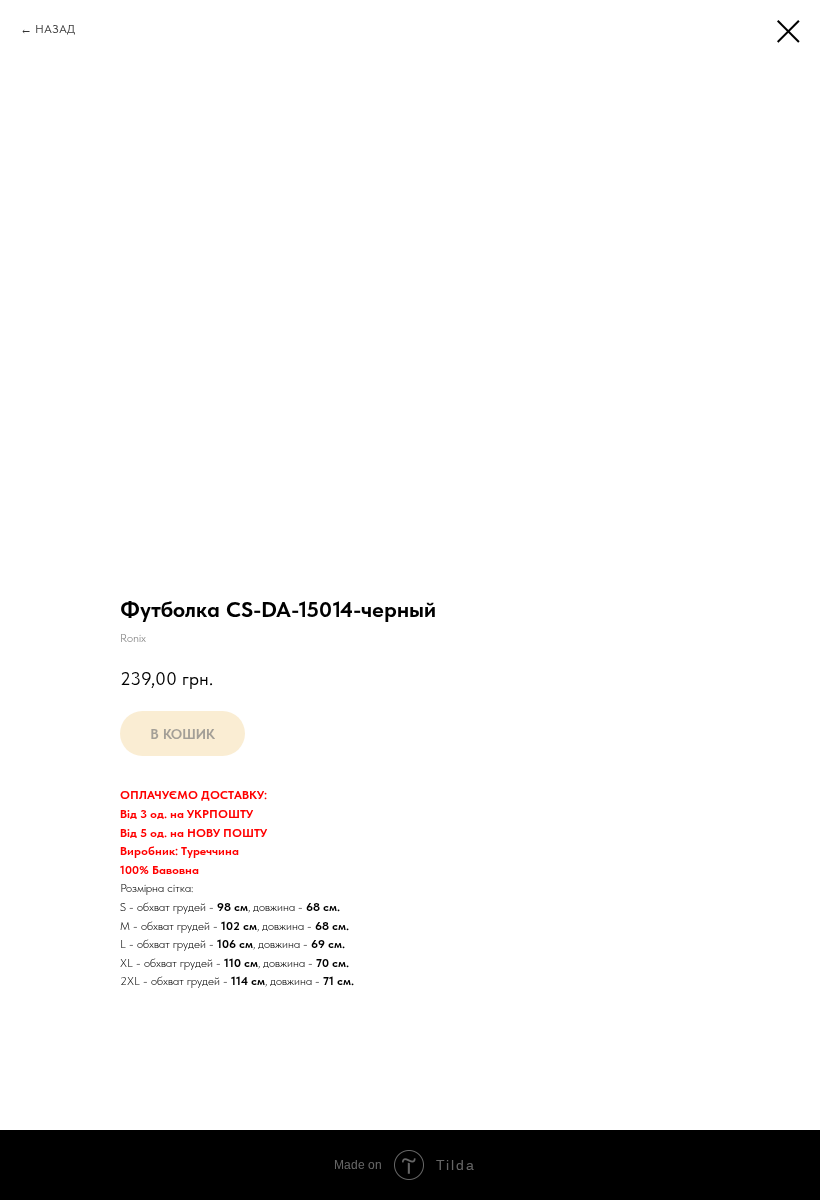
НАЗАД (55, 29)
